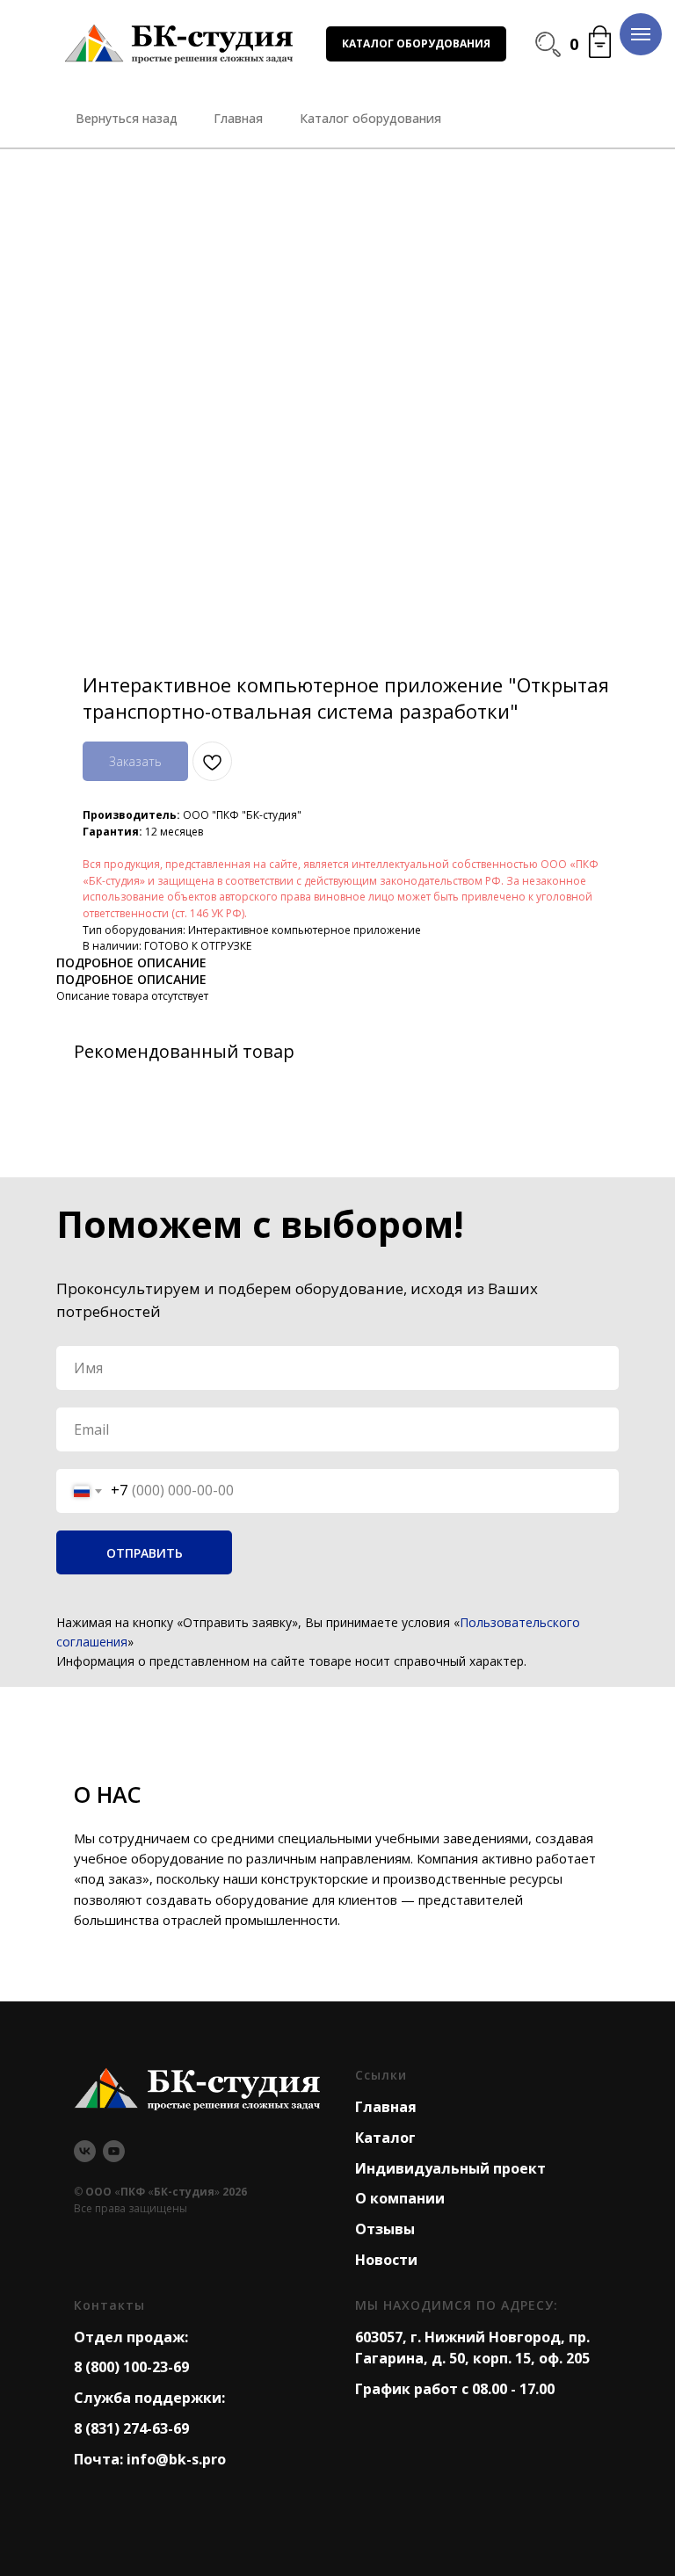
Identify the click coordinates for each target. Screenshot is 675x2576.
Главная (386, 2107)
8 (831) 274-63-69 (131, 2428)
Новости (386, 2260)
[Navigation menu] (641, 34)
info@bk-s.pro (176, 2459)
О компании (400, 2198)
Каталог (385, 2138)
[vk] (85, 2151)
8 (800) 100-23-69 (131, 2367)
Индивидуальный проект (450, 2168)
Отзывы (385, 2229)
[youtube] (114, 2151)
